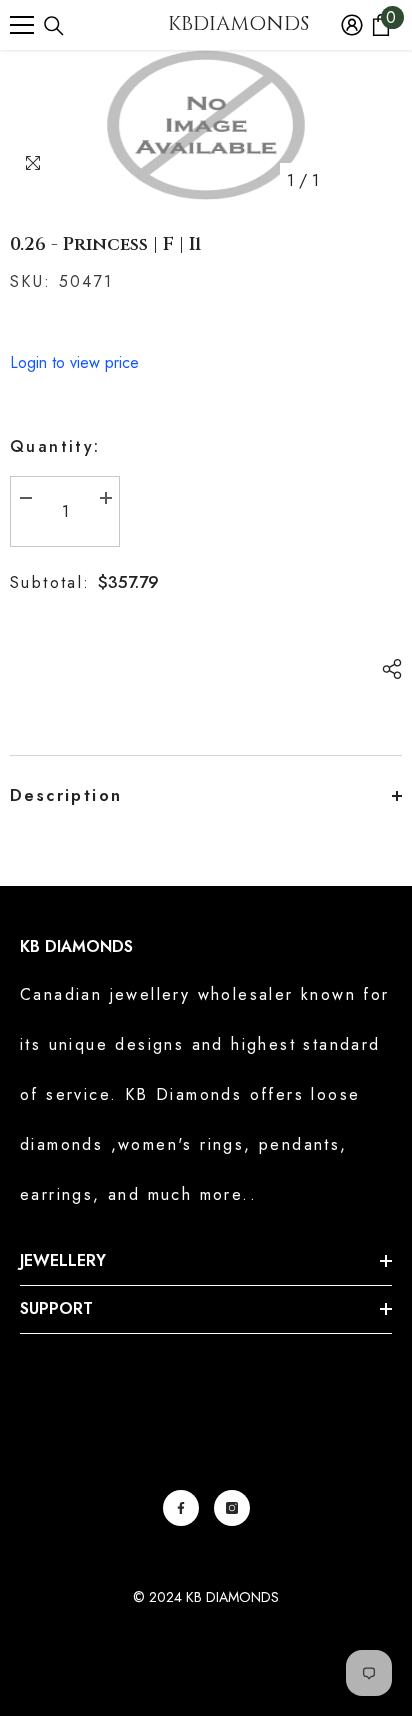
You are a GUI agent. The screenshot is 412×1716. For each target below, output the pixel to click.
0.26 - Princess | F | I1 (106, 244)
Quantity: (55, 446)
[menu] (22, 25)
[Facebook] (181, 1508)
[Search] (54, 26)
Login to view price (74, 362)
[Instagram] (232, 1508)
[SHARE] (387, 669)
